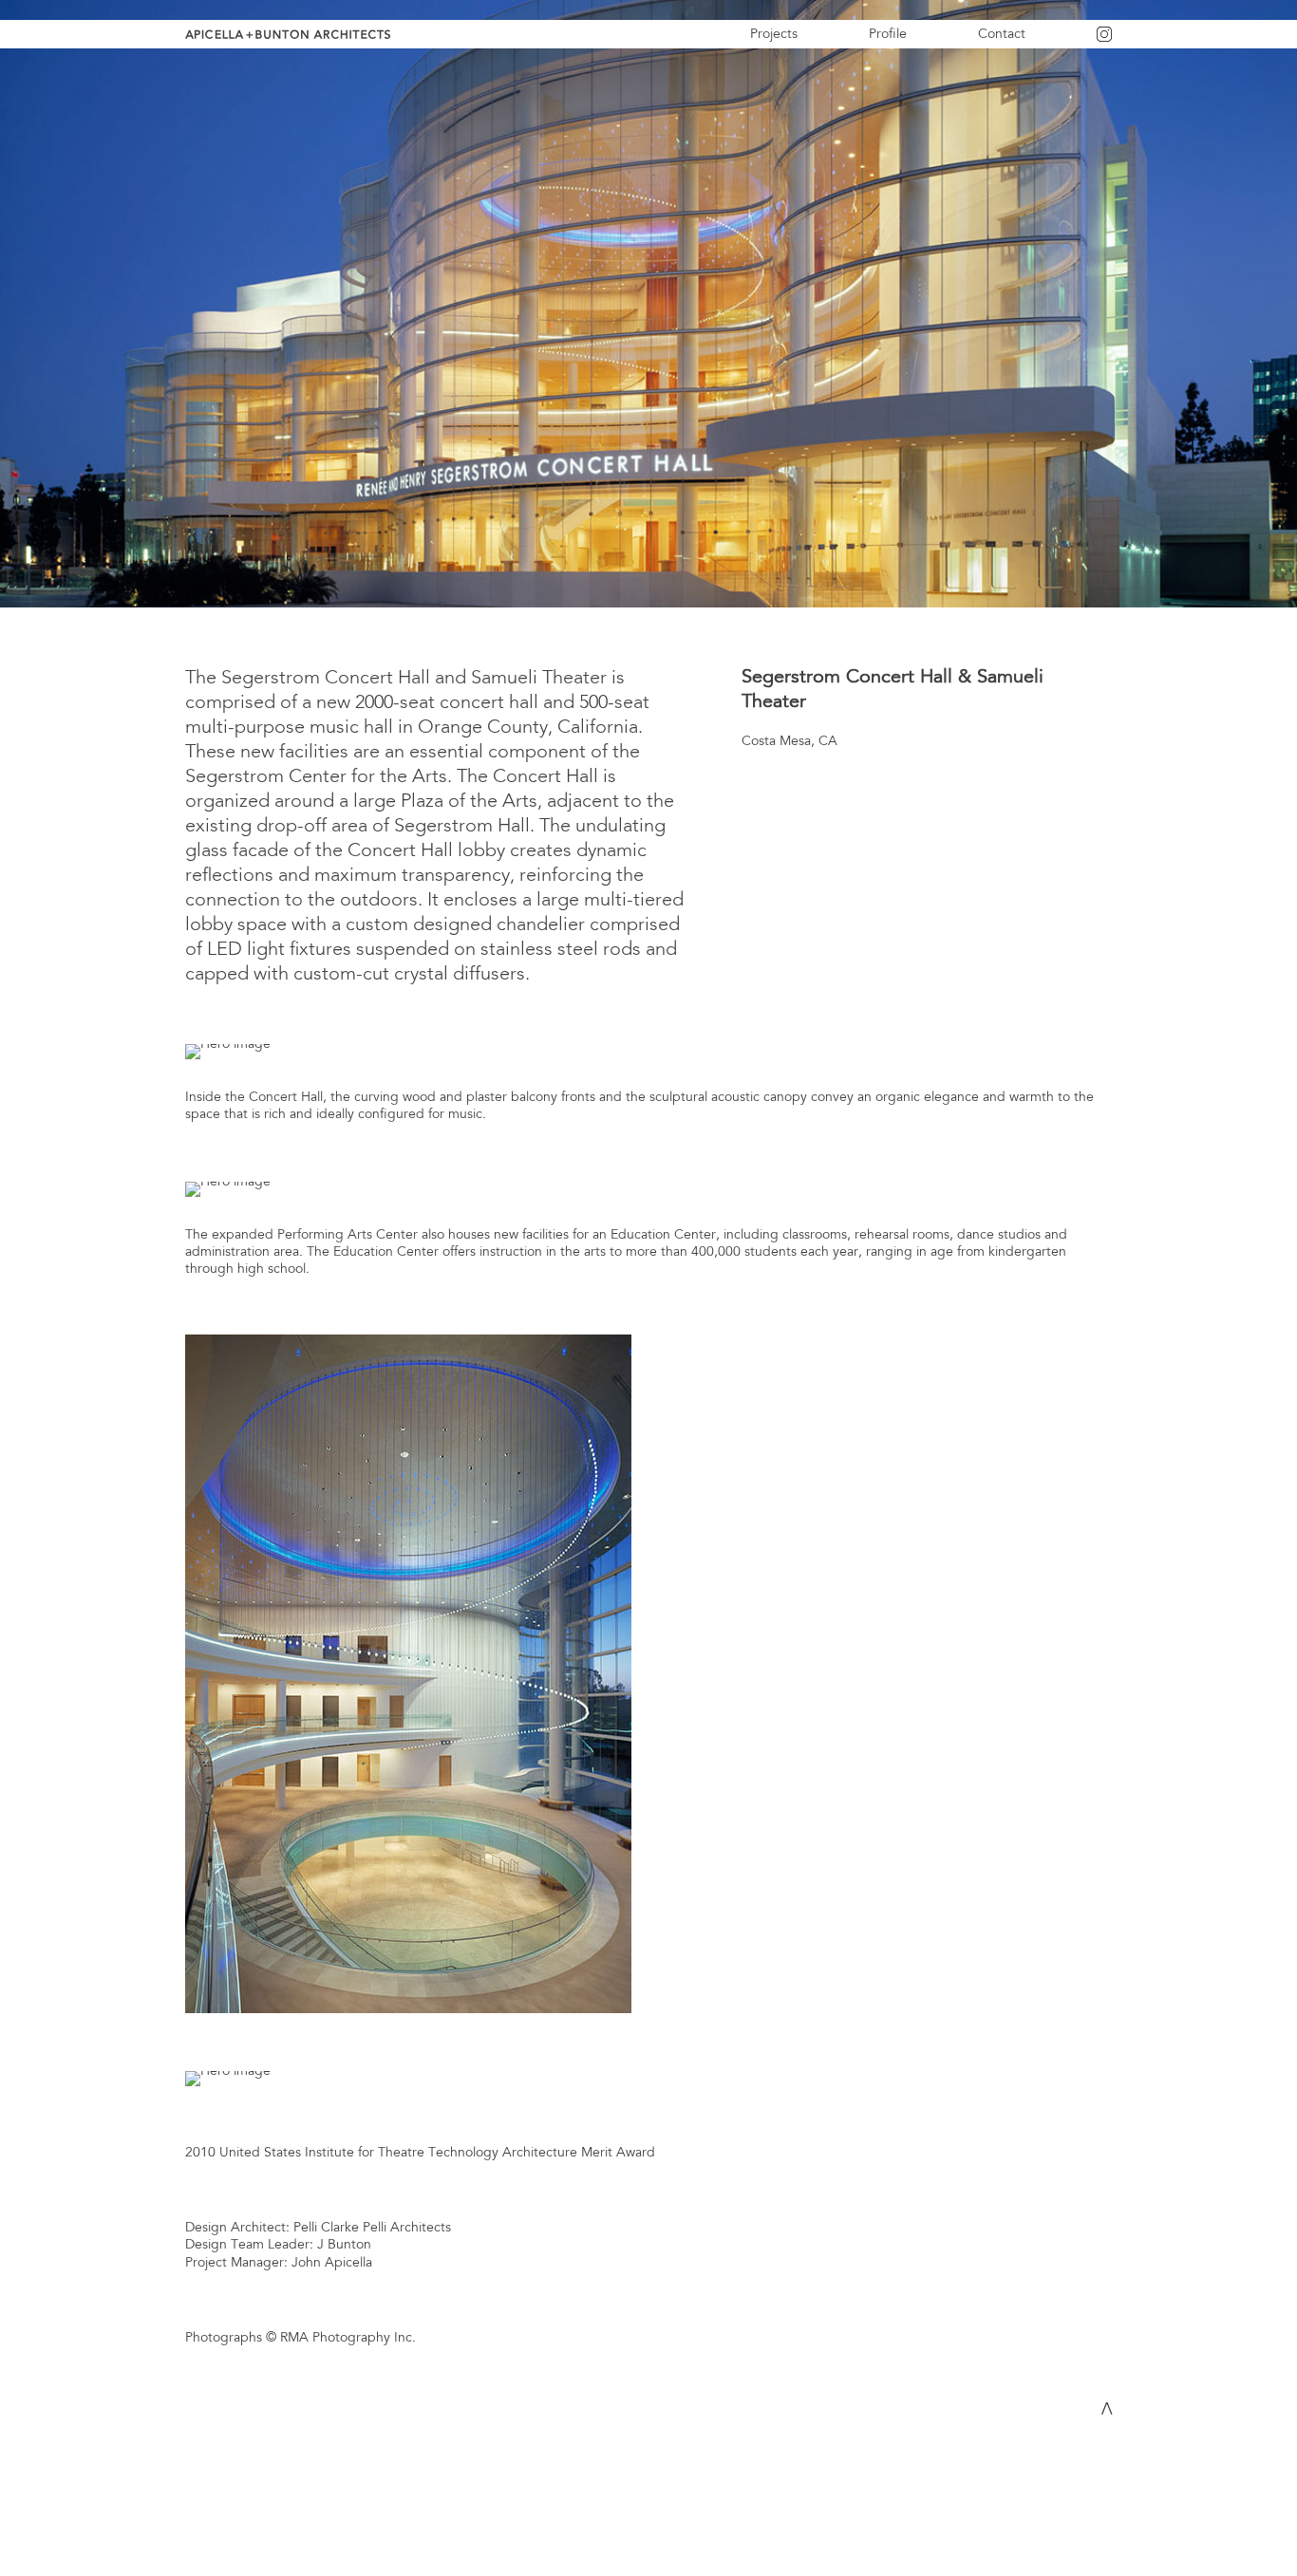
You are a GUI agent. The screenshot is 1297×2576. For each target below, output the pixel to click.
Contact (1002, 34)
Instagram (1127, 40)
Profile (888, 34)
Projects (774, 34)
